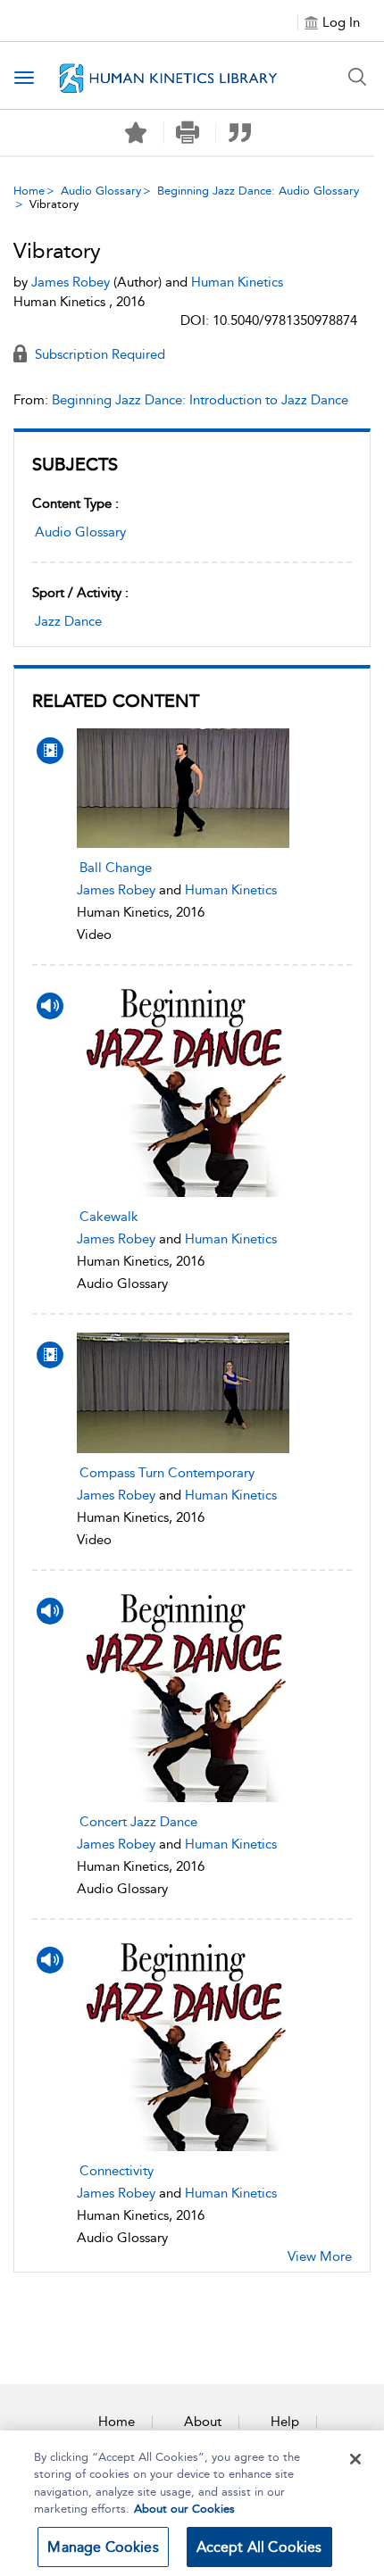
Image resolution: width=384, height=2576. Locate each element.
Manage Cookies (103, 2547)
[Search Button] (357, 77)
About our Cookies (184, 2509)
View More (320, 2256)
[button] (188, 133)
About (203, 2422)
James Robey (116, 890)
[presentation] (184, 788)
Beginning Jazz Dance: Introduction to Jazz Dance (200, 400)
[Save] (136, 133)
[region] (192, 2503)
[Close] (355, 2459)
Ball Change (116, 868)
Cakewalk (109, 1217)
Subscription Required (98, 354)
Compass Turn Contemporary (167, 1473)
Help (285, 2422)
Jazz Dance (68, 621)
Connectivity (117, 2171)
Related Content (116, 701)
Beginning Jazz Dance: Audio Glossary (258, 191)
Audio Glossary (101, 191)
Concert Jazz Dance (138, 1822)
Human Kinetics (231, 890)
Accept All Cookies (259, 2547)
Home (29, 191)
